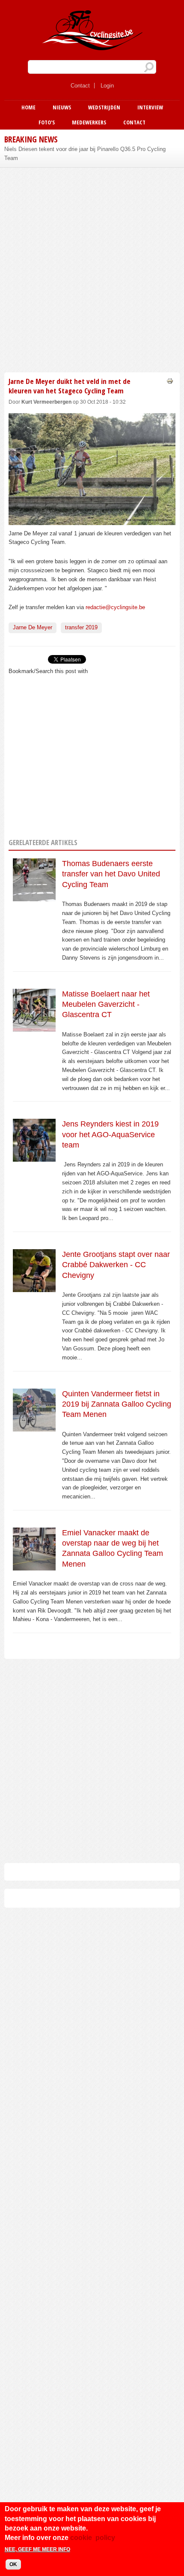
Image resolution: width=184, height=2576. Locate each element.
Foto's (47, 122)
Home (28, 107)
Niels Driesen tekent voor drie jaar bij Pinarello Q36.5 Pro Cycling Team (85, 154)
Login (107, 86)
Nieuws (62, 107)
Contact (80, 86)
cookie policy (93, 2538)
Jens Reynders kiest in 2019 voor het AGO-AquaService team (110, 1134)
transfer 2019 (81, 627)
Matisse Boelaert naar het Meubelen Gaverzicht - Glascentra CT (106, 1004)
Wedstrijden (104, 107)
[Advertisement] (92, 269)
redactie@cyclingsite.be (115, 607)
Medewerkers (89, 122)
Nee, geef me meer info (37, 2549)
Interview (150, 107)
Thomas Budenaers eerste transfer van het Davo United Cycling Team (111, 874)
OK (13, 2564)
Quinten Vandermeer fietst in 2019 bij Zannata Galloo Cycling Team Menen (117, 1404)
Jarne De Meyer (33, 627)
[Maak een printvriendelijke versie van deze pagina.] (170, 381)
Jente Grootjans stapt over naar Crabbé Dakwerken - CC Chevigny (116, 1265)
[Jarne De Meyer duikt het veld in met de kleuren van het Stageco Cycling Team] (92, 520)
